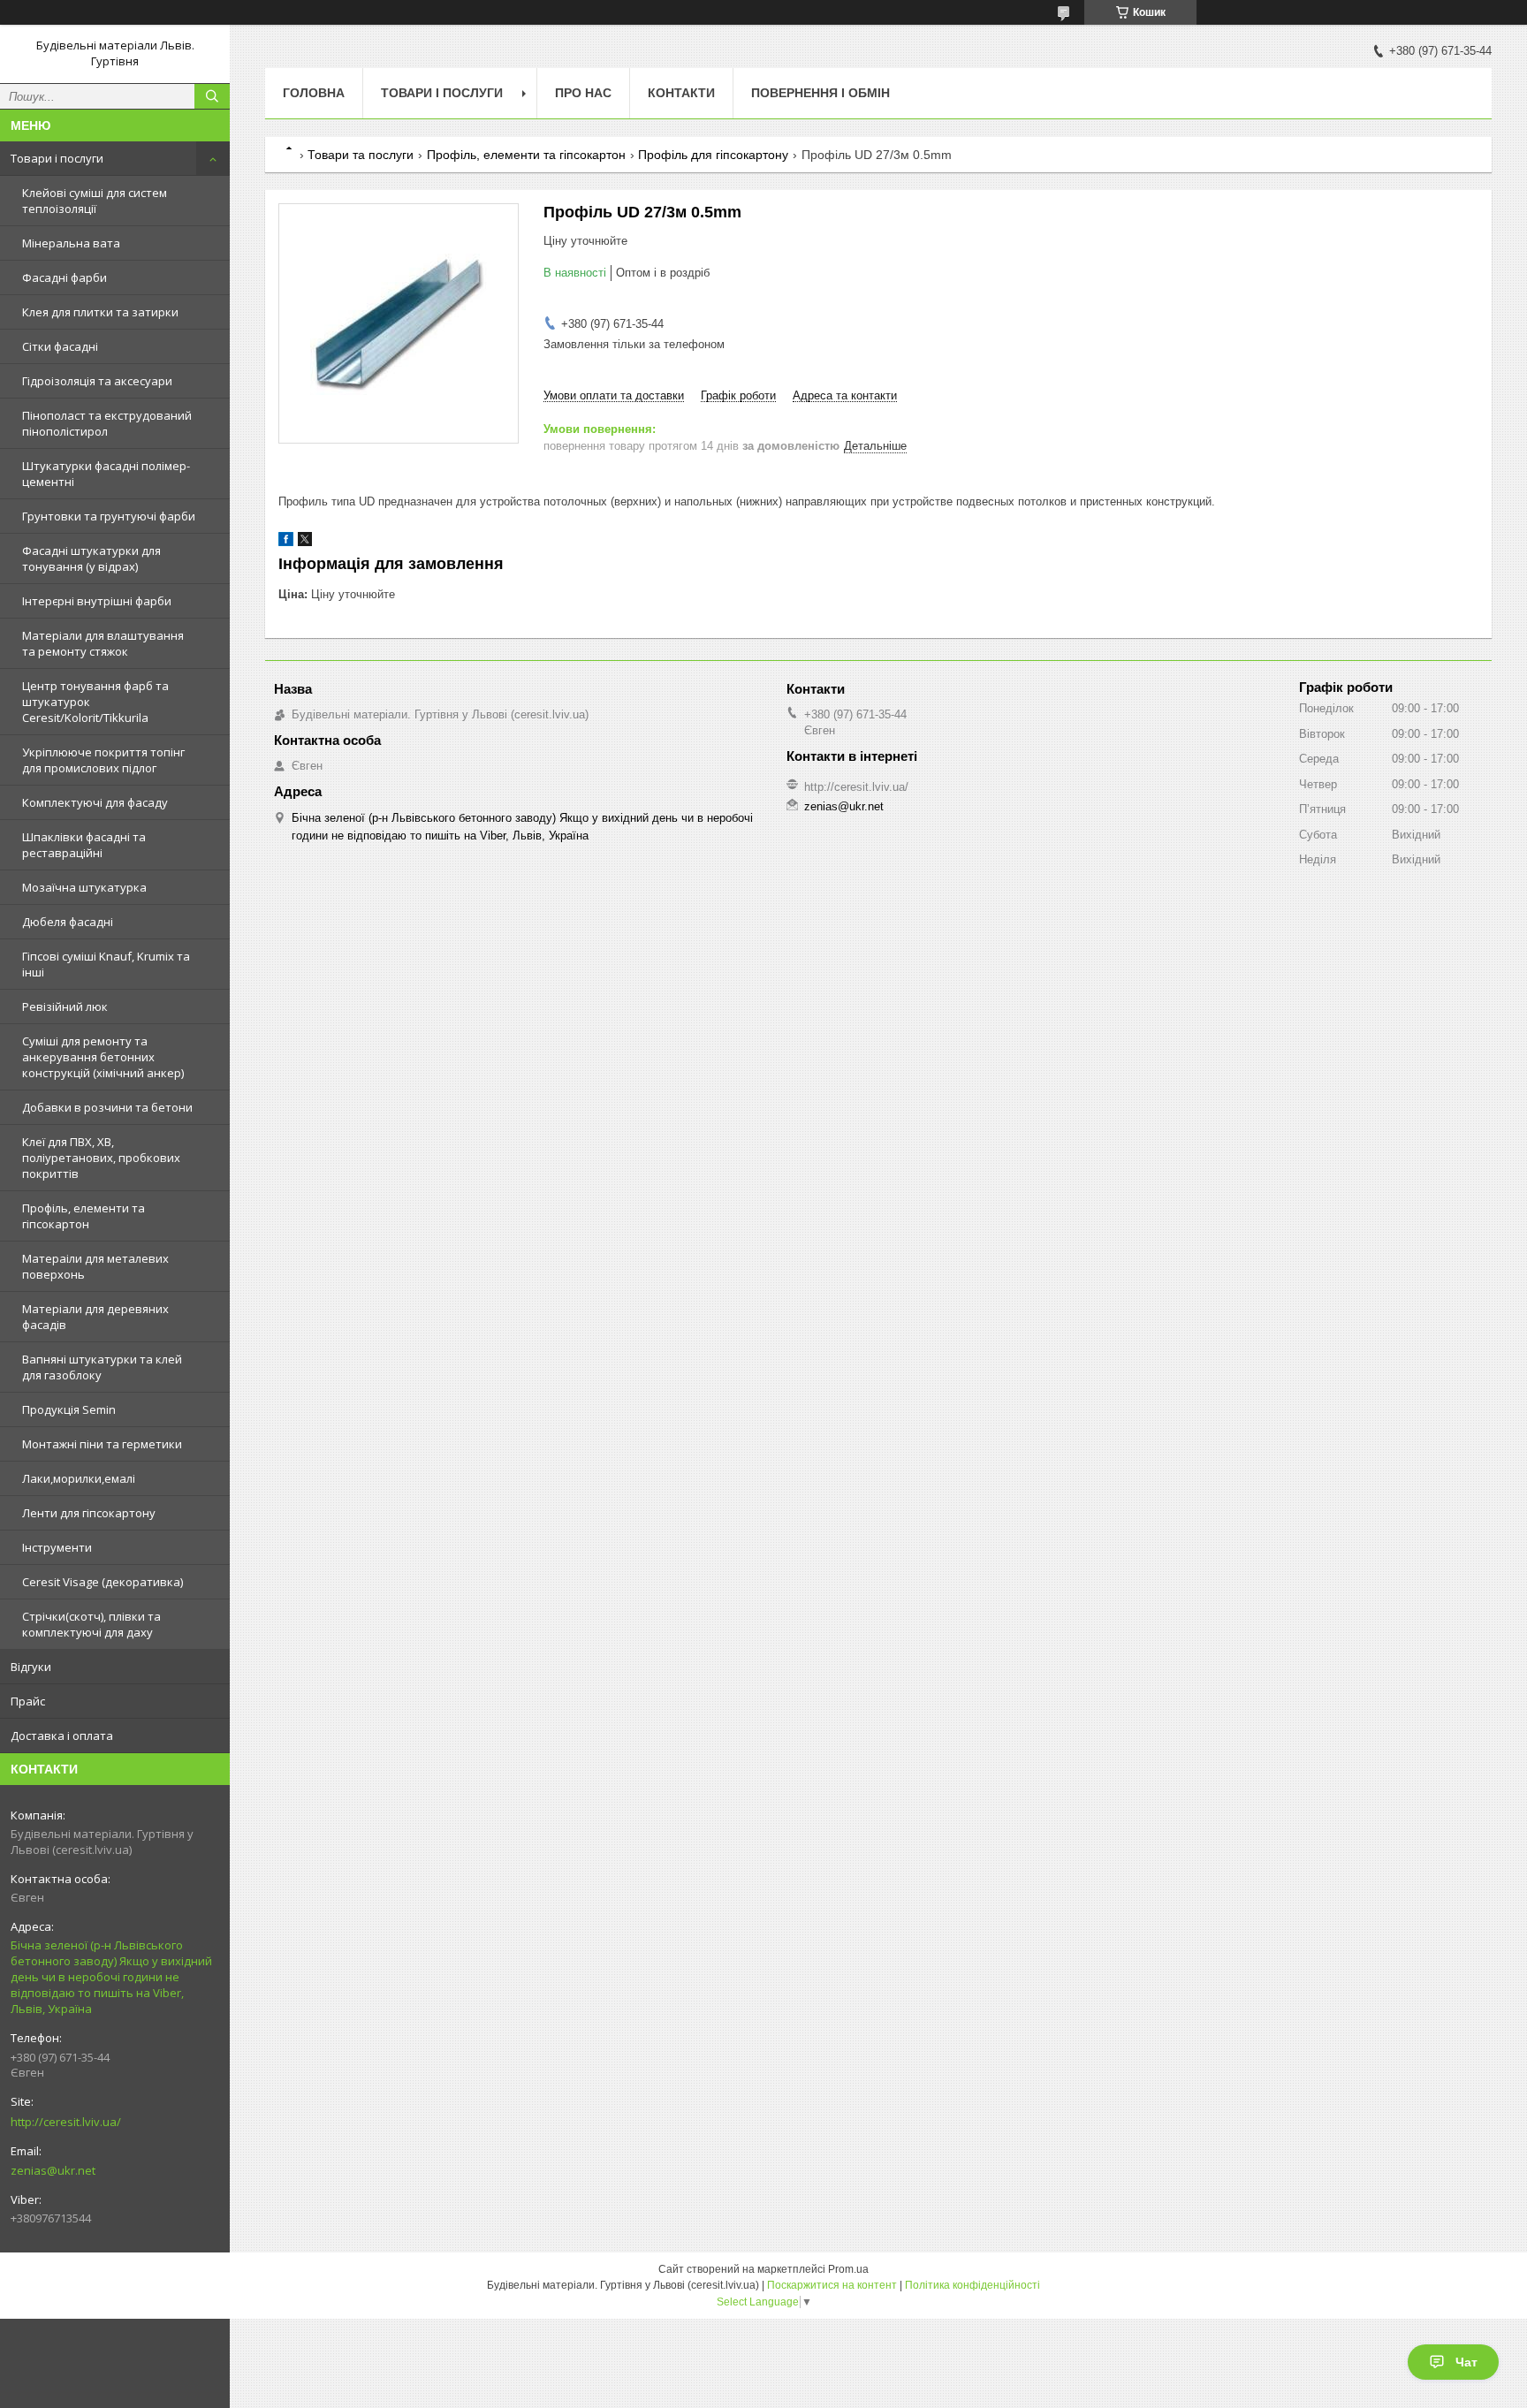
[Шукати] (212, 96)
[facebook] (286, 542)
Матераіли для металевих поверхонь (95, 1266)
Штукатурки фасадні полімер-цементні (106, 474)
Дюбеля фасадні (68, 922)
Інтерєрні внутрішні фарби (97, 601)
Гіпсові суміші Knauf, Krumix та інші (106, 964)
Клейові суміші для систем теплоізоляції (95, 201)
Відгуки (31, 1667)
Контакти (681, 93)
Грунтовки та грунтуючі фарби (109, 516)
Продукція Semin (69, 1409)
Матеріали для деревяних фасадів (95, 1317)
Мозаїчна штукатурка (84, 887)
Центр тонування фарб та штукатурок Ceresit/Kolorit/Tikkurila (95, 702)
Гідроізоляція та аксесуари (97, 381)
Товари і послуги (57, 158)
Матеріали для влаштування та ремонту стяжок (103, 643)
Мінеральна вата (71, 243)
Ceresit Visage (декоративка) (103, 1582)
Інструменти (57, 1547)
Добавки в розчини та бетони (107, 1107)
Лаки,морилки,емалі (79, 1478)
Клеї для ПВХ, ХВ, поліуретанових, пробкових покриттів (101, 1158)
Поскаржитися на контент (832, 2285)
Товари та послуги (361, 155)
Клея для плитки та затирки (100, 312)
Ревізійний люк (65, 1006)
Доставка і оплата (62, 1736)
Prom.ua (848, 2269)
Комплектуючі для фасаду (95, 802)
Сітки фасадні (60, 346)
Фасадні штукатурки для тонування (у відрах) (91, 558)
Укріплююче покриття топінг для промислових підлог (103, 760)
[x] (305, 542)
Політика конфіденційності (972, 2285)
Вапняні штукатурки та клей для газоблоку (102, 1367)
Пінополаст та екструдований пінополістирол (107, 423)
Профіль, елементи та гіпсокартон (84, 1216)
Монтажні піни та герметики (102, 1444)
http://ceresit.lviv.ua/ (66, 2122)
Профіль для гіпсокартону (713, 155)
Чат (1466, 2362)
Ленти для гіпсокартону (89, 1513)
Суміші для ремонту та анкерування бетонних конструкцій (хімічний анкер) (103, 1057)
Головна (314, 93)
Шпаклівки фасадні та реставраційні (84, 845)
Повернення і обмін (820, 93)
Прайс (28, 1701)
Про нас (583, 93)
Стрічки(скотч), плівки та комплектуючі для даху (91, 1624)
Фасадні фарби (65, 277)
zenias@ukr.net (53, 2170)
